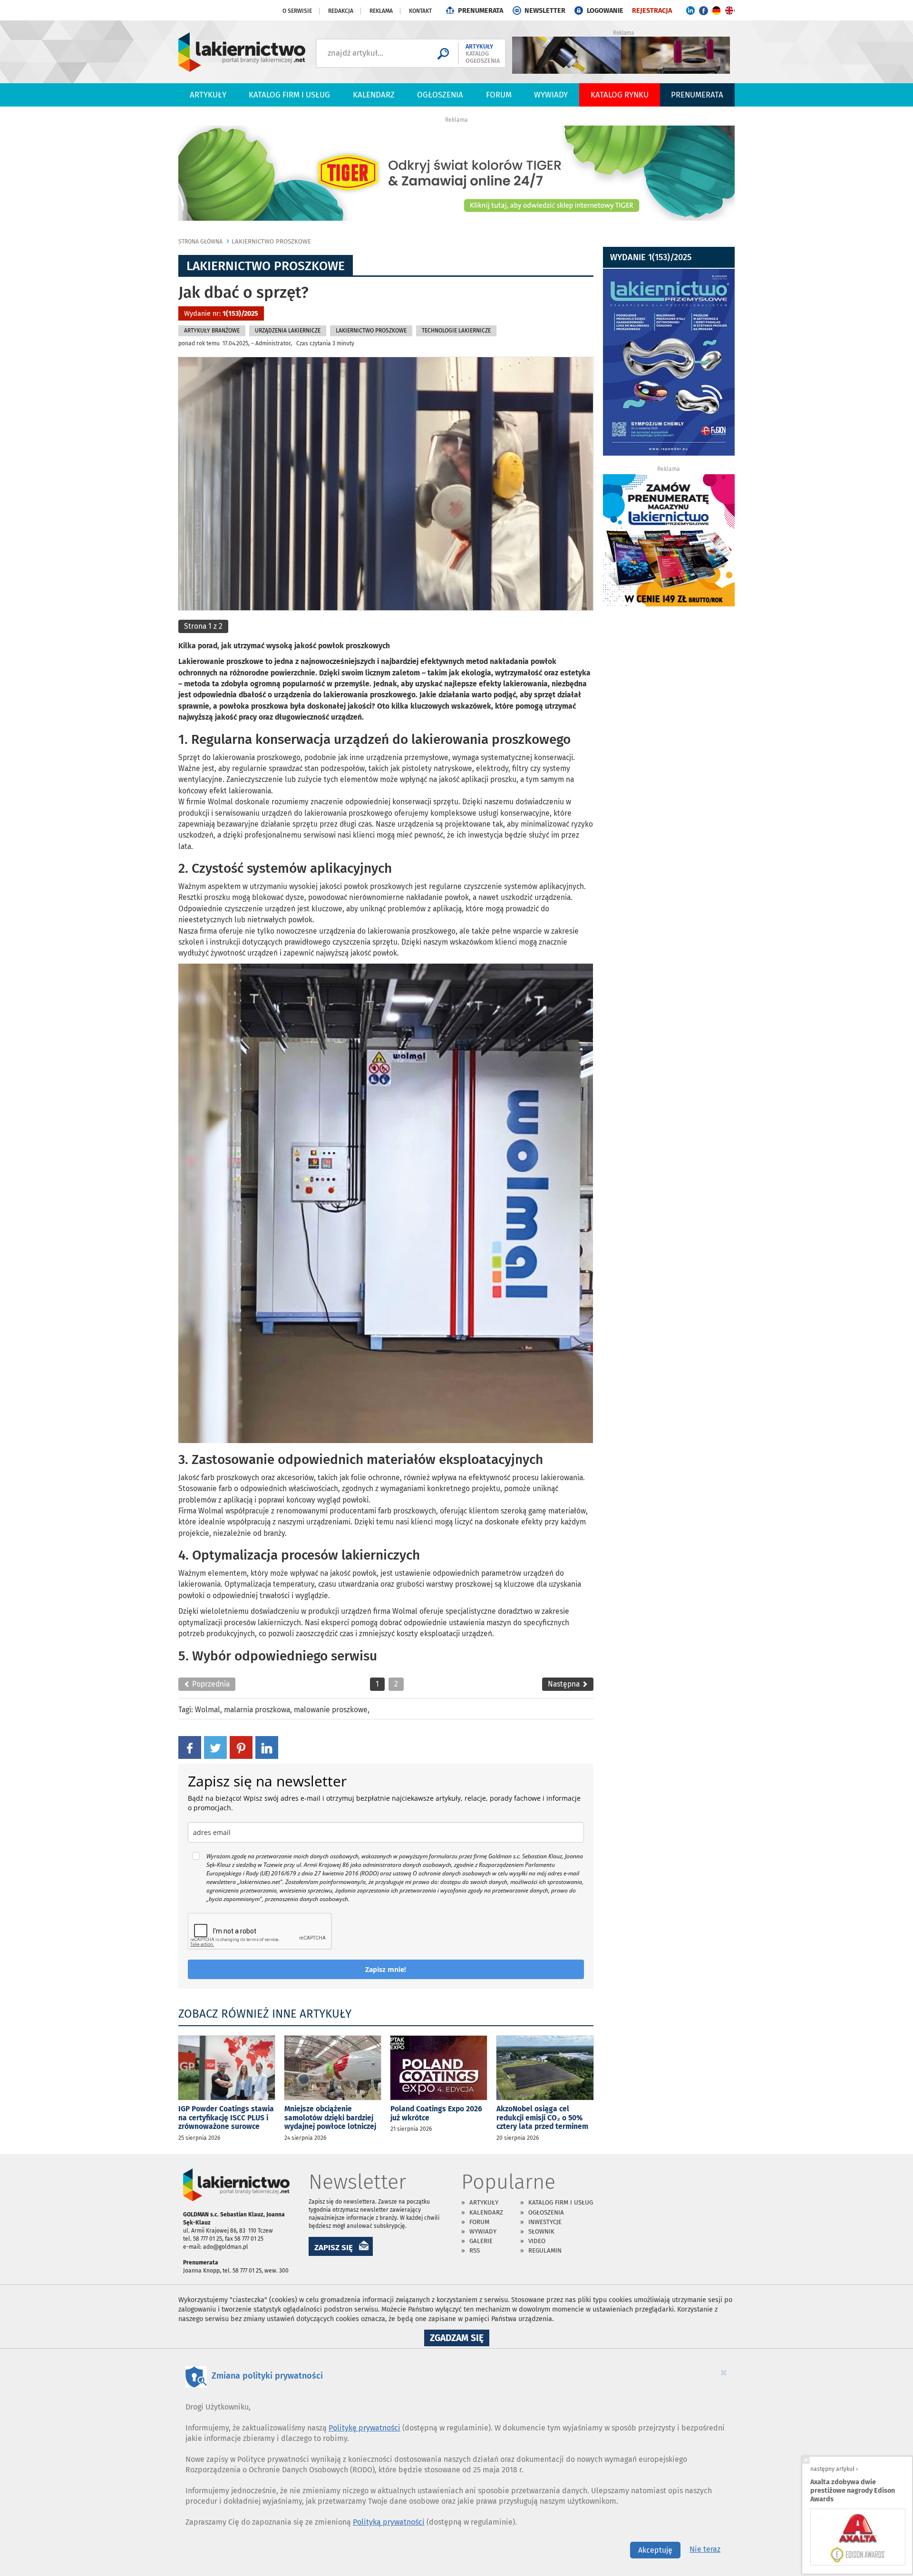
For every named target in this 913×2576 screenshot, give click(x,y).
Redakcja (341, 11)
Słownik (541, 2231)
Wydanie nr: (221, 314)
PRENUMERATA (481, 11)
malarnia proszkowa (257, 1710)
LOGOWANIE (605, 11)
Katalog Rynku (620, 95)
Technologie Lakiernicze (456, 331)
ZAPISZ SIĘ (334, 2247)
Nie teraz (705, 2549)
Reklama (381, 11)
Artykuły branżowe (212, 331)
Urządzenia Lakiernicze (288, 331)
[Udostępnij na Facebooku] (190, 1747)
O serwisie (297, 11)
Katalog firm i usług (289, 95)
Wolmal (208, 1710)
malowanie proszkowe (331, 1710)
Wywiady (551, 95)
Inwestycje (545, 2222)
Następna (565, 1684)
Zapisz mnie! (386, 1969)
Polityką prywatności (389, 2522)
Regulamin (545, 2250)
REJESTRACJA (652, 11)
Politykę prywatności (364, 2428)
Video (537, 2241)
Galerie (481, 2241)
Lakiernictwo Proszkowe (271, 241)
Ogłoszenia (440, 95)
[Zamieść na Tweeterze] (215, 1747)
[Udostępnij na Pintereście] (241, 1747)
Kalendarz (374, 95)
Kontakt (420, 11)
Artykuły (208, 95)
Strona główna (200, 242)
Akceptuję (655, 2550)
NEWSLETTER (545, 11)
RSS (475, 2250)
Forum (499, 95)
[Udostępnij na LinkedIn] (267, 1747)
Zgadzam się (460, 2339)
